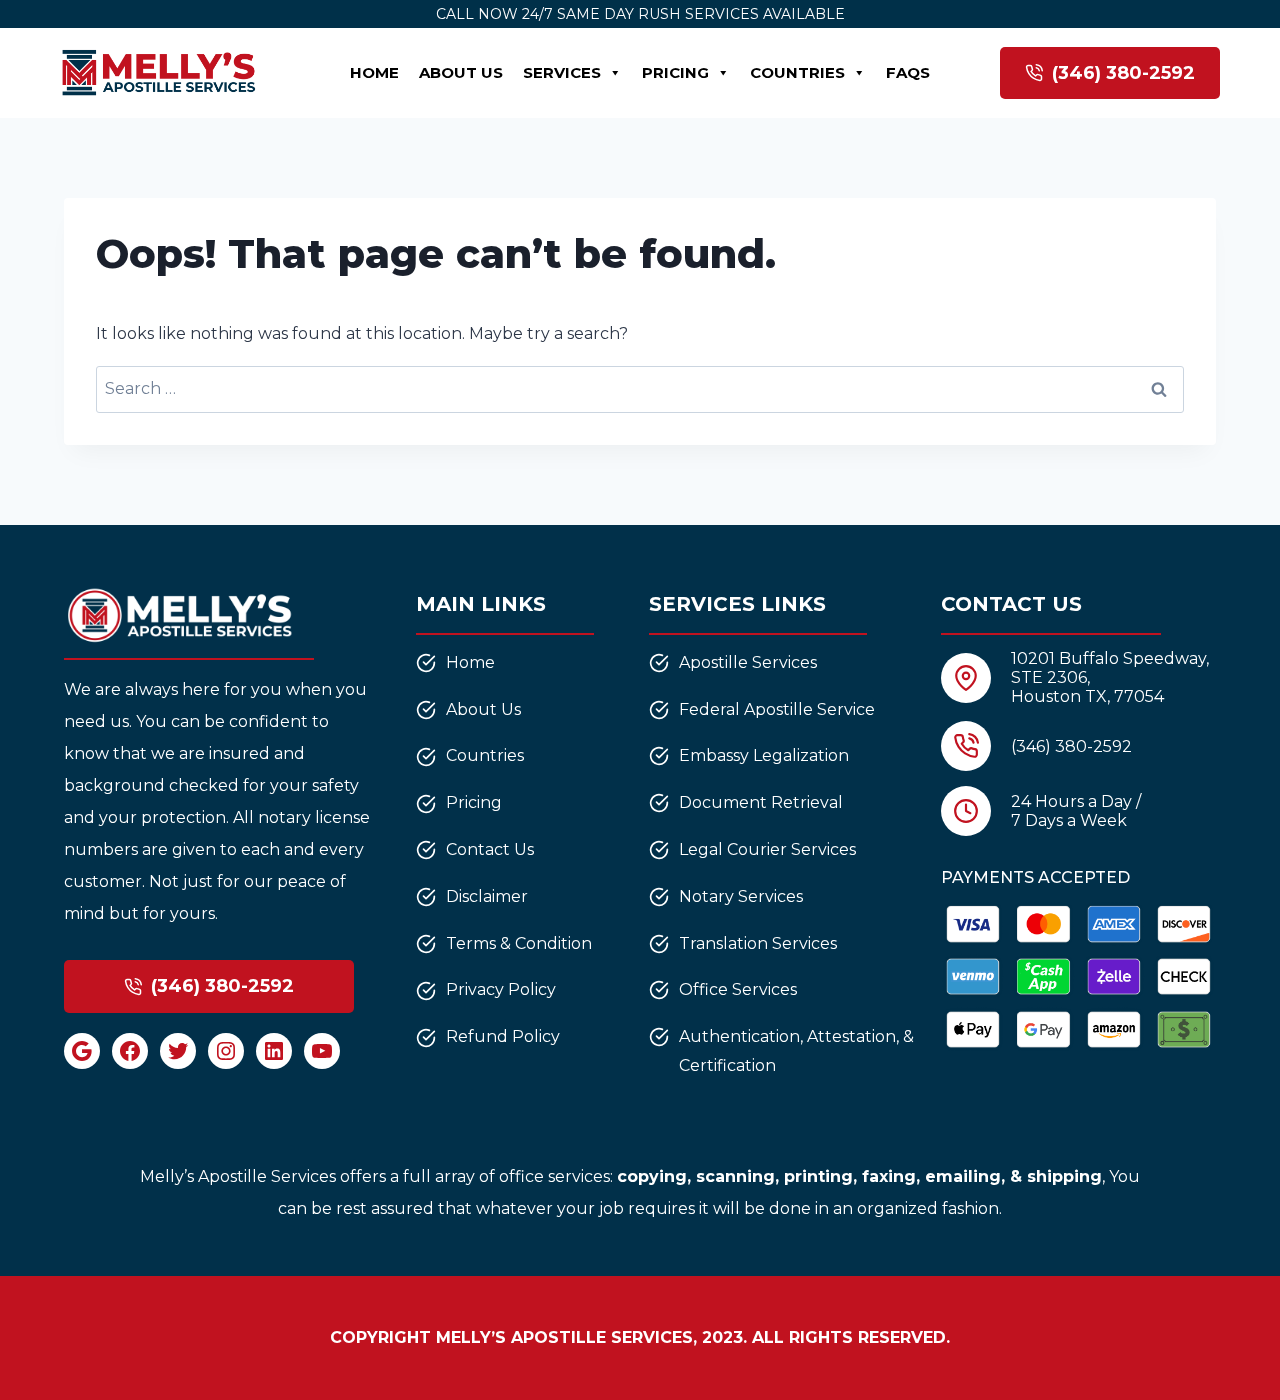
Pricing (675, 72)
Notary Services (741, 896)
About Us (461, 72)
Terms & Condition (519, 943)
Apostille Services (748, 662)
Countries (797, 72)
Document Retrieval (761, 802)
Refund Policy (503, 1036)
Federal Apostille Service (777, 709)
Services (562, 72)
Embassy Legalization (764, 755)
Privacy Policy (501, 989)
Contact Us (490, 849)
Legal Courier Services (767, 849)
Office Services (738, 989)
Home (374, 72)
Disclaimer (487, 896)
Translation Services (758, 943)
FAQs (908, 72)
